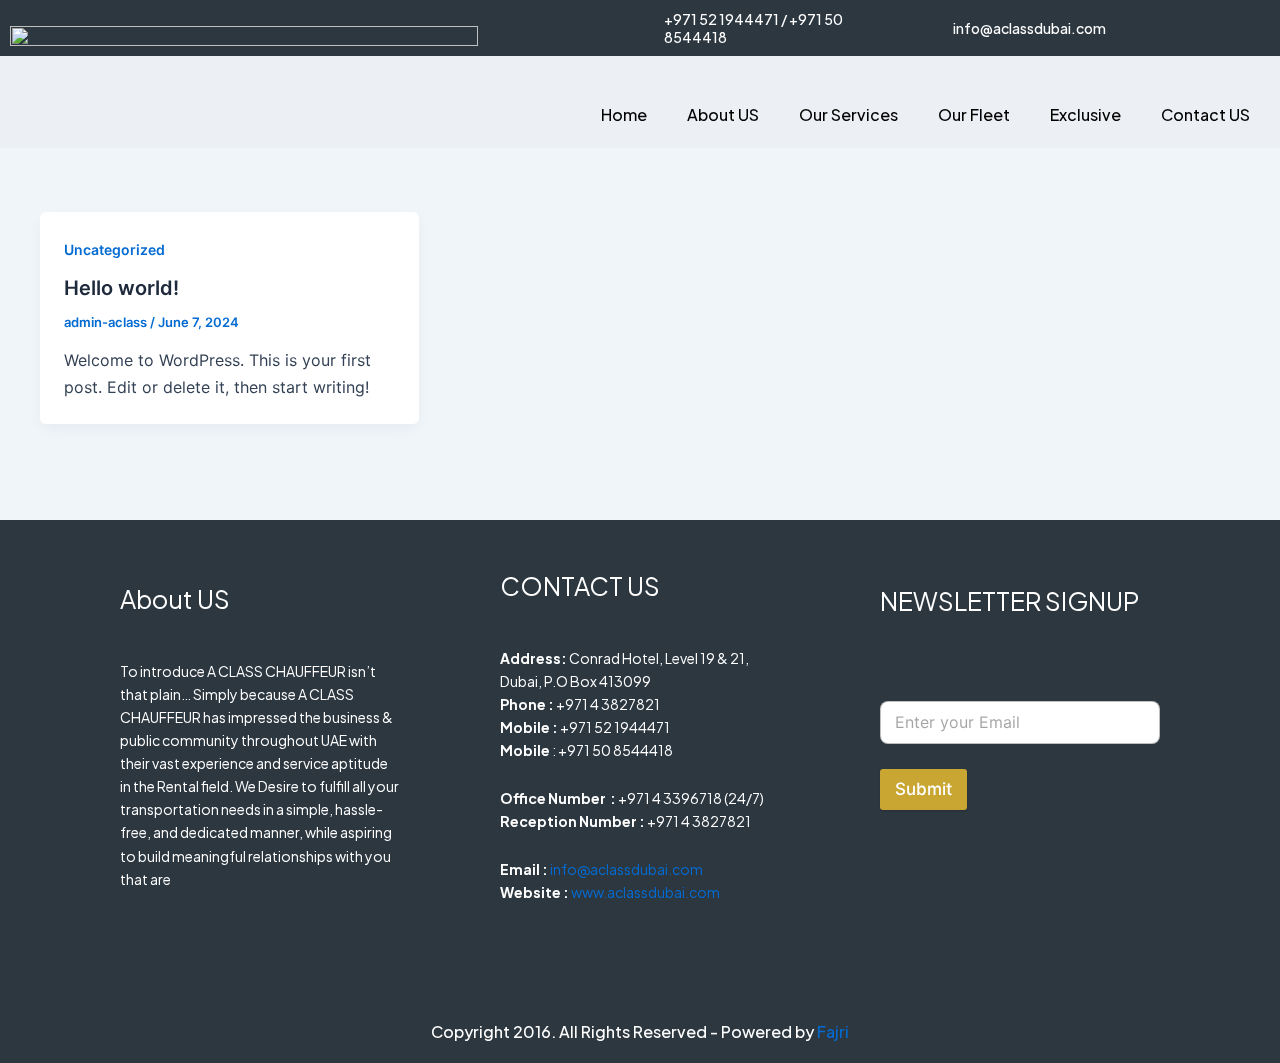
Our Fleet (974, 114)
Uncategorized (114, 249)
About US (723, 114)
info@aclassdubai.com (1029, 28)
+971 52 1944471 (721, 19)
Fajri (833, 1031)
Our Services (848, 114)
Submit (923, 789)
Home (624, 114)
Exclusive (1085, 114)
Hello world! (121, 288)
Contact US (1205, 114)
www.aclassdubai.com (645, 892)
